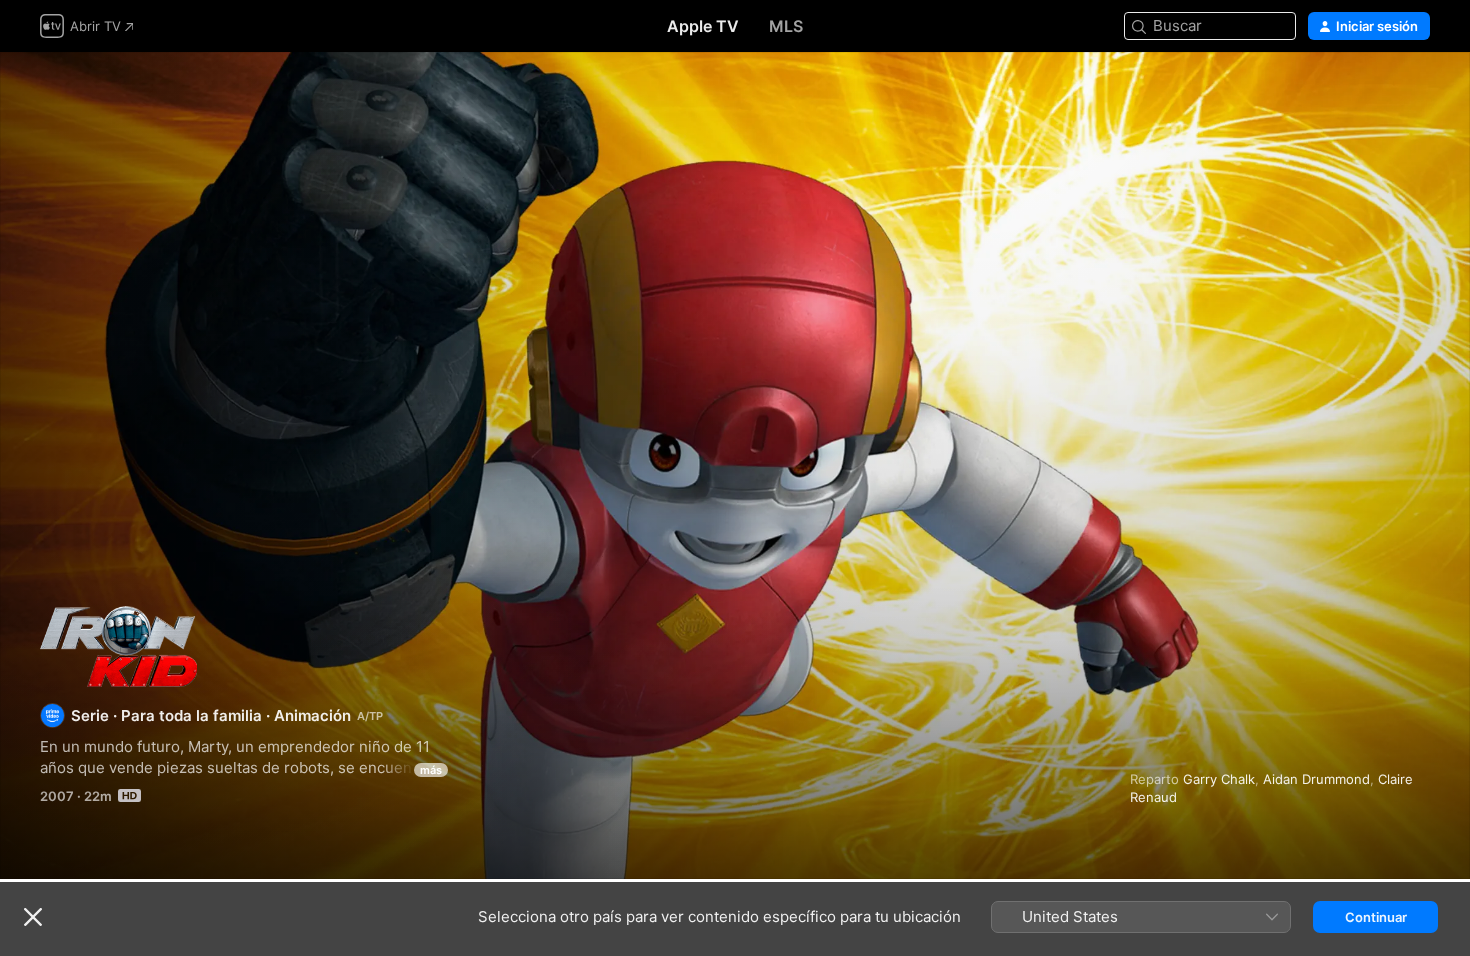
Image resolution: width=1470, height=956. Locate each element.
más (431, 770)
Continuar (1376, 917)
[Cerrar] (33, 917)
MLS (786, 26)
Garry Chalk (1219, 779)
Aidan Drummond (1316, 779)
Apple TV (703, 26)
